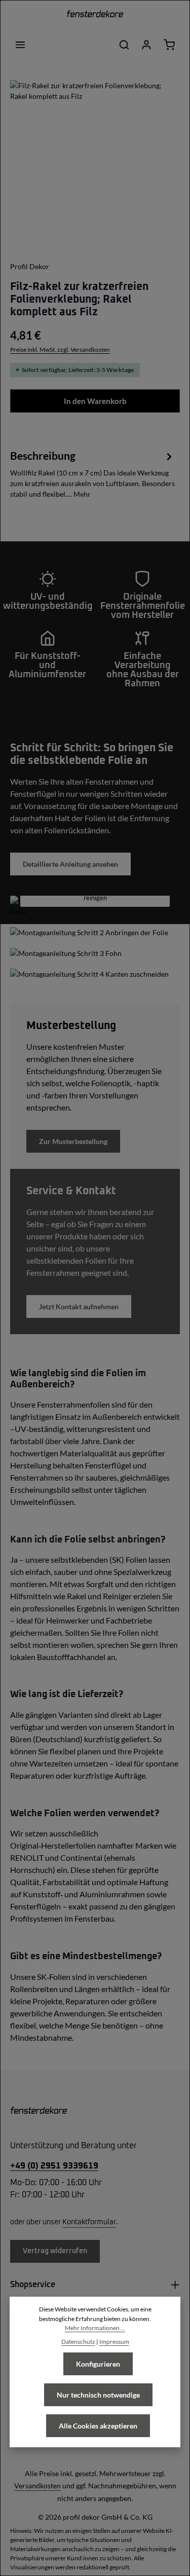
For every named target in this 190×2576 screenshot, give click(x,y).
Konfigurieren (98, 2364)
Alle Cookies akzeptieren (98, 2426)
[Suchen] (124, 45)
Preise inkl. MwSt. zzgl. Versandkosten (60, 349)
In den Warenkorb (95, 401)
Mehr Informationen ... (95, 2328)
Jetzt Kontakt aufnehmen (79, 1307)
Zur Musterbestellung (73, 1141)
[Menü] (20, 45)
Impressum (114, 2342)
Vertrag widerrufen (55, 2251)
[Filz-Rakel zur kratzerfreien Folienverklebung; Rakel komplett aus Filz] (95, 165)
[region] (95, 165)
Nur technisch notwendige (98, 2395)
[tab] (92, 473)
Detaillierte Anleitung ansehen (70, 864)
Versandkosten (37, 2486)
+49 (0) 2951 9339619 (54, 2166)
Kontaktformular (89, 2222)
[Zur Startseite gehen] (95, 15)
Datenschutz (78, 2342)
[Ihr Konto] (146, 45)
